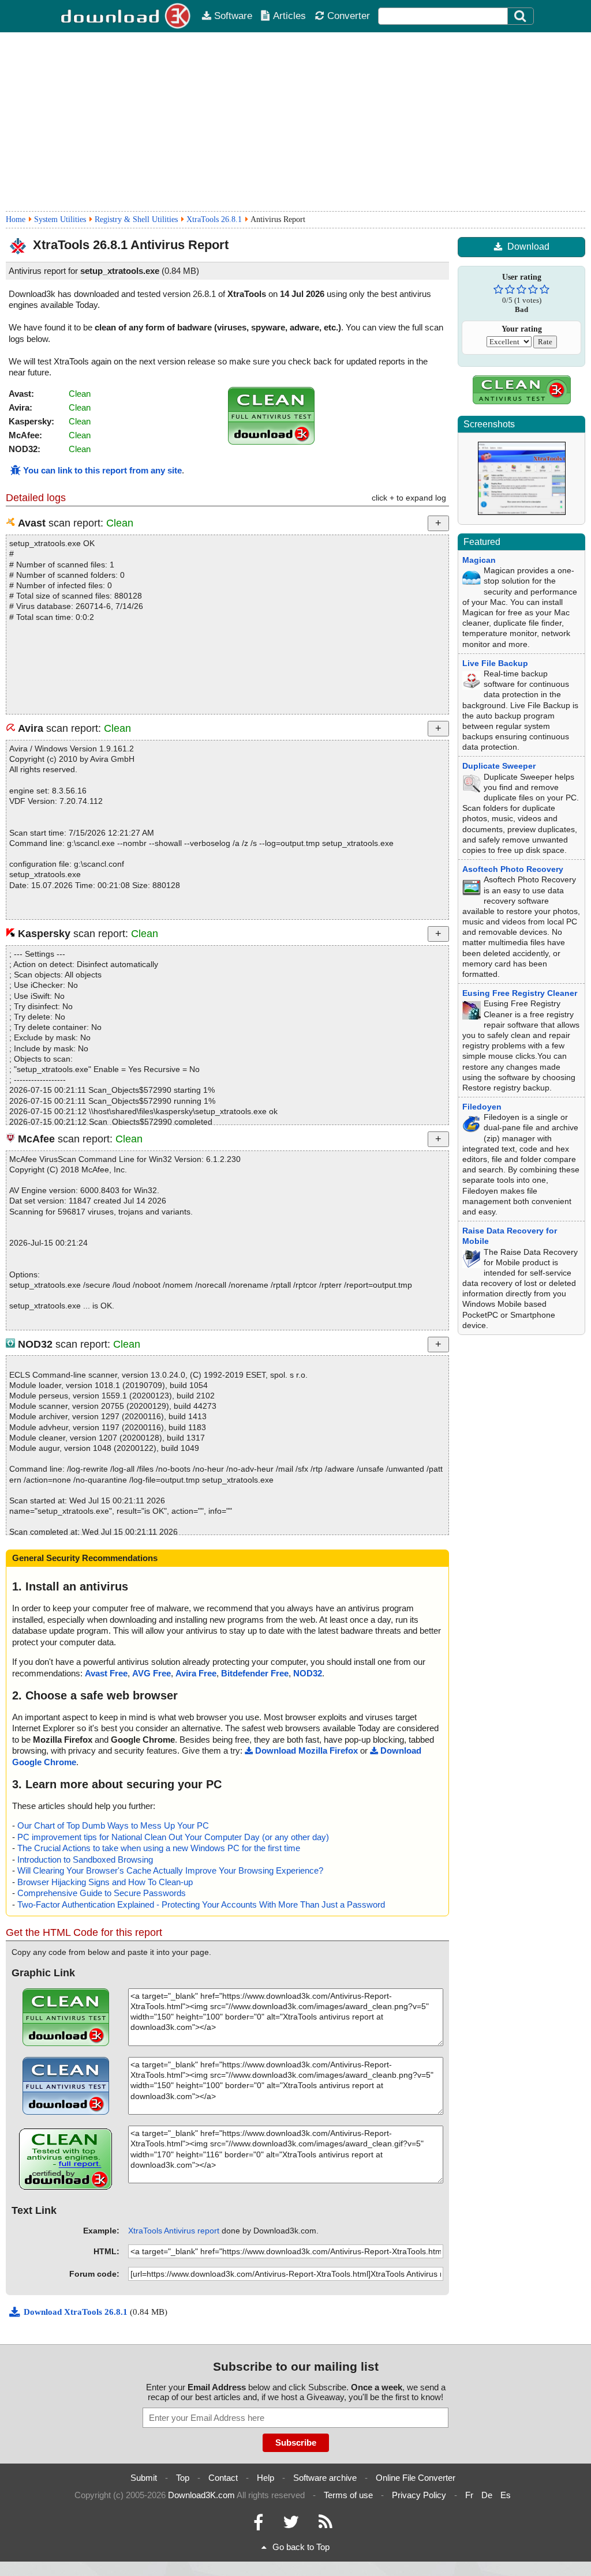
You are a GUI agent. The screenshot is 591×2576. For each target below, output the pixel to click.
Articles (289, 16)
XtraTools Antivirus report (174, 2231)
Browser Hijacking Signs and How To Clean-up (105, 1882)
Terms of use (348, 2495)
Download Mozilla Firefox (306, 1750)
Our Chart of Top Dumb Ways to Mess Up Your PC (113, 1825)
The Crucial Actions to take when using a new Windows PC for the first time (159, 1848)
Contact (223, 2478)
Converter (349, 16)
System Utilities (60, 219)
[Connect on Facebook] (258, 2525)
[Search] (521, 16)
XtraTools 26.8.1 (214, 219)
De (487, 2495)
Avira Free (196, 1673)
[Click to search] (522, 16)
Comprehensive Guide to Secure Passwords (102, 1893)
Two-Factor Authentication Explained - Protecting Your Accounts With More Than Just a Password (201, 1904)
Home (16, 219)
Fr (469, 2495)
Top (183, 2478)
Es (506, 2495)
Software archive (325, 2478)
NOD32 (308, 1673)
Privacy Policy (419, 2495)
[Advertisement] (295, 122)
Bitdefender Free (255, 1673)
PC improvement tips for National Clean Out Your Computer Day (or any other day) (173, 1837)
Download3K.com (201, 2495)
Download (528, 247)
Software (233, 16)
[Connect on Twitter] (291, 2525)
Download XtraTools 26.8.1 (77, 2312)
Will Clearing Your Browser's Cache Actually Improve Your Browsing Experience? (170, 1870)
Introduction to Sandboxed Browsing (85, 1859)
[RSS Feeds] (326, 2525)
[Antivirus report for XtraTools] (271, 441)
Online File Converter (416, 2478)
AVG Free (152, 1673)
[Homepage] (126, 16)
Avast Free (106, 1673)
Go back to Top (301, 2547)
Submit (144, 2478)
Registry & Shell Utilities (136, 219)
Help (265, 2478)
